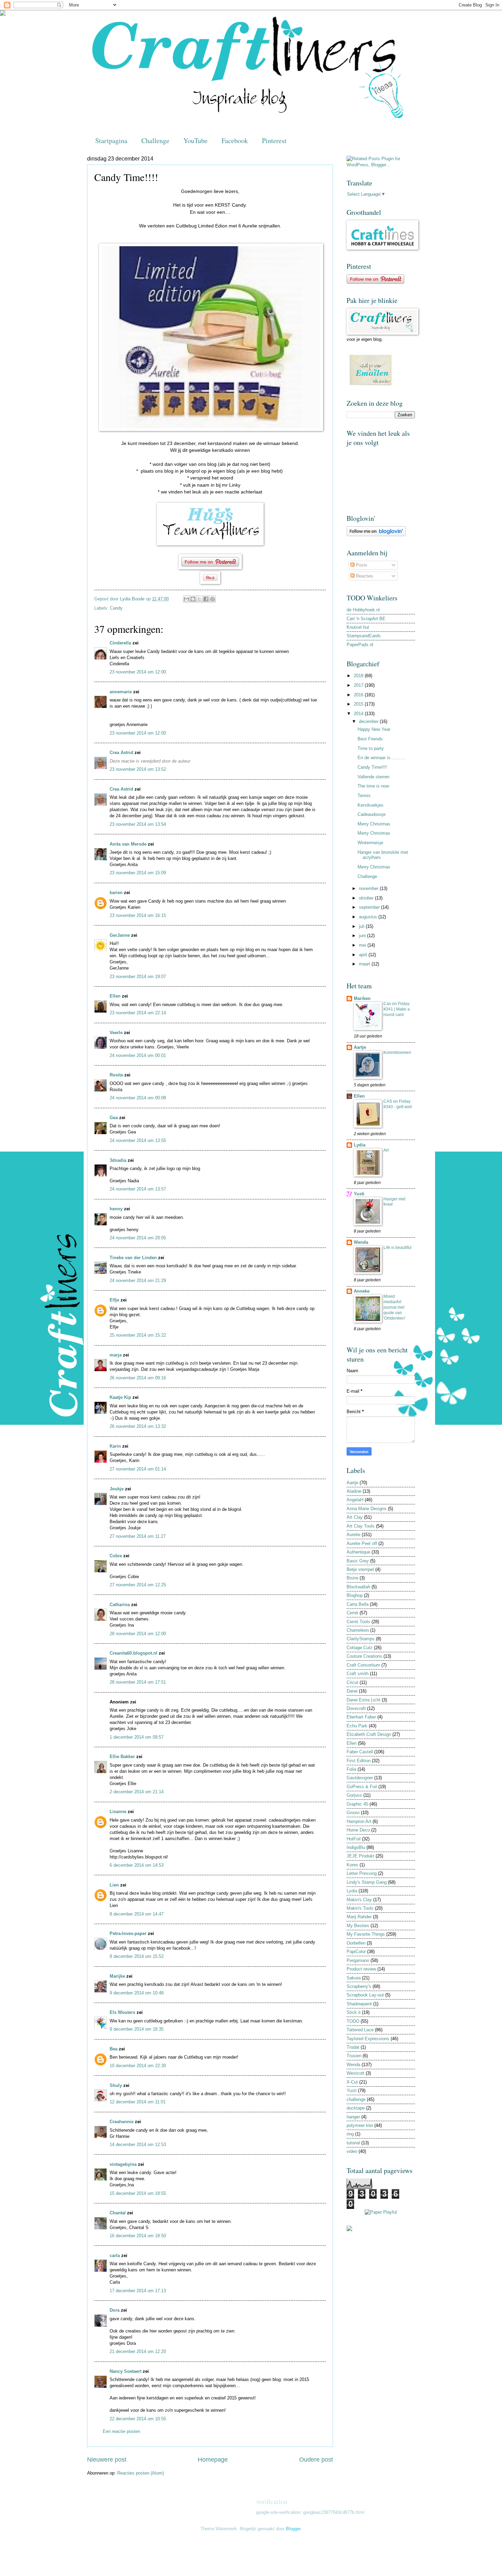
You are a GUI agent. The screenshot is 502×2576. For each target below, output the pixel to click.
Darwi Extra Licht (364, 1700)
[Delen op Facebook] (206, 599)
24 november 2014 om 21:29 (138, 1280)
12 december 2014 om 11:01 (138, 2102)
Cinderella (120, 643)
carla (115, 2255)
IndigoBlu (356, 1847)
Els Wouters (122, 2012)
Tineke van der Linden (133, 1258)
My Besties (358, 1926)
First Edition (359, 1761)
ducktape (356, 2108)
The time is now (373, 786)
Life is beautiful (398, 1248)
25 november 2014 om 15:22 (138, 1335)
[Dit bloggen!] (193, 599)
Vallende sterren (373, 777)
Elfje (114, 1300)
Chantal (118, 2213)
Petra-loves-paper (128, 1933)
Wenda (361, 1242)
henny (116, 1209)
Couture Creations (364, 1656)
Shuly (116, 2085)
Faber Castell (360, 1752)
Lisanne (118, 1812)
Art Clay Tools (361, 1526)
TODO (353, 2021)
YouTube (196, 141)
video (352, 2151)
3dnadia (118, 1160)
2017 (359, 685)
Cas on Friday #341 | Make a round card (397, 1009)
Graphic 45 (357, 1804)
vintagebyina (123, 2164)
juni (363, 936)
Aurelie (353, 1535)
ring (350, 2134)
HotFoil (354, 1839)
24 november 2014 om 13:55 (138, 1140)
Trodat (353, 2047)
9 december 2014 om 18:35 (137, 2029)
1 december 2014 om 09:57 (137, 1737)
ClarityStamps (361, 1639)
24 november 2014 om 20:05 (138, 1238)
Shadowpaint (359, 2004)
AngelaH (355, 1500)
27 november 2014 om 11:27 (138, 1536)
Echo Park (357, 1726)
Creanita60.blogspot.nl (134, 1653)
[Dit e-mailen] (186, 599)
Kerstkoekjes (371, 805)
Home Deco (358, 1830)
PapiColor (356, 1952)
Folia (351, 1769)
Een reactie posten (121, 2431)
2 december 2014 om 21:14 (137, 1792)
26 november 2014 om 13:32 (138, 1426)
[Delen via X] (199, 599)
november (369, 888)
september (370, 907)
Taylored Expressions (368, 2039)
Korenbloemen (397, 1053)
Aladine (354, 1491)
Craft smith (358, 1674)
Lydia (360, 1145)
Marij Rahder (359, 1917)
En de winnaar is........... (381, 758)
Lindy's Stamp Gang (367, 1882)
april (364, 955)
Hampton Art (359, 1821)
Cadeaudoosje (372, 814)
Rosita (116, 1075)
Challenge (155, 141)
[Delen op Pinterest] (212, 599)
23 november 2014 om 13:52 (138, 769)
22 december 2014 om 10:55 (138, 2419)
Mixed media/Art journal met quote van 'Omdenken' (394, 1307)
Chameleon (358, 1630)
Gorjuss (354, 1795)
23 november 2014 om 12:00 (138, 672)
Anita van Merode (128, 844)
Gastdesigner (360, 1778)
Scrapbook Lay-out (365, 1995)
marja (116, 1355)
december (369, 721)
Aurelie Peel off (362, 1543)
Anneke (362, 1291)
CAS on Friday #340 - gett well (398, 1104)
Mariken (362, 998)
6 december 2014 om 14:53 (137, 1865)
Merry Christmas (374, 824)
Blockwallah (358, 1587)
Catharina (120, 1605)
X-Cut (352, 2082)
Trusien (354, 2056)
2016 (359, 695)
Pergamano (358, 1960)
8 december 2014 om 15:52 (137, 1956)
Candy (116, 608)
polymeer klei (360, 2125)
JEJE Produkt (360, 1856)
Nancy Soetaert (126, 2371)
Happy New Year (374, 729)
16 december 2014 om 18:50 (138, 2236)
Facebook (235, 141)
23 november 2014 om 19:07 (138, 977)
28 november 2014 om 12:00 (138, 1634)
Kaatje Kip (120, 1397)
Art (386, 1150)
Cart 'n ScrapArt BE (366, 619)
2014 (359, 714)
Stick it (354, 2012)
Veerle (116, 1033)
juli (362, 926)
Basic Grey (358, 1561)
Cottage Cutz (360, 1648)
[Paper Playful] (381, 2212)
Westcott (355, 2073)
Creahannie (122, 2122)
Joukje (117, 1489)
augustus (369, 917)
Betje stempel (360, 1569)
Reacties (364, 576)
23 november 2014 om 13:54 (138, 824)
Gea (114, 1118)
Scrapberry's (359, 1986)
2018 (359, 676)
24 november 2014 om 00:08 (138, 1098)
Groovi (353, 1813)
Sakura (354, 1978)
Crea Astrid (121, 753)
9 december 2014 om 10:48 (137, 1993)
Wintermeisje (370, 843)
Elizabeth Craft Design (369, 1734)
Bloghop (355, 1595)
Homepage (213, 2460)
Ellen (115, 996)
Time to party (371, 748)
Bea (114, 2049)
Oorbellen (356, 1943)
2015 (359, 704)
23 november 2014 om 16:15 (138, 915)
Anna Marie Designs (367, 1509)
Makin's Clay (359, 1900)
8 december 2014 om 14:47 (137, 1914)
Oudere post (316, 2460)
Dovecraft (356, 1708)
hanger (353, 2117)
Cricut (352, 1682)
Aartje (360, 1047)
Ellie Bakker (122, 1757)
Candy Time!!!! (372, 767)
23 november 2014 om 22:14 (138, 1013)
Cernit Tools (358, 1622)
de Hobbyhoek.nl (363, 610)
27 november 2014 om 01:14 (138, 1469)
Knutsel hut (358, 627)
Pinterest (274, 141)
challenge (356, 2099)
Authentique (358, 1552)
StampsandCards (364, 636)
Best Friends (370, 739)
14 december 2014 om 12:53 (138, 2145)
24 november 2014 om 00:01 (138, 1055)
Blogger (293, 2529)
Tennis (364, 796)
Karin (115, 1446)
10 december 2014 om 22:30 (138, 2066)
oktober (367, 898)
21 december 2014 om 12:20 (138, 2351)
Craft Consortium (363, 1665)
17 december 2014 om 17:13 (138, 2291)
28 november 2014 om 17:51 (138, 1682)
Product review (361, 1969)
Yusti (359, 1194)
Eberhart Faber (361, 1717)
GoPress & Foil (362, 1787)
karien (116, 893)
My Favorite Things (366, 1934)
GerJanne (120, 935)
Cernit (352, 1613)
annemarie (121, 692)
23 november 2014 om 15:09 (138, 873)
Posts (361, 565)
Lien (114, 1885)
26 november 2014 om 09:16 (138, 1378)
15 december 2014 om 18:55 (138, 2193)
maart (365, 964)
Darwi (352, 1691)
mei (363, 945)
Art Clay (355, 1517)
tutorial (353, 2143)
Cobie (116, 1556)
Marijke (117, 1976)
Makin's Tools (360, 1908)
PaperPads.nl (360, 645)
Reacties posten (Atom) (141, 2473)
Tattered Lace (360, 2030)
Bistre (352, 1578)
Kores (352, 1865)
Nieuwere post (107, 2460)
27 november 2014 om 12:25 (138, 1585)
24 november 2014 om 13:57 (138, 1189)
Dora (115, 2310)
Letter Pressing (362, 1873)
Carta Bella (358, 1604)
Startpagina (111, 141)
